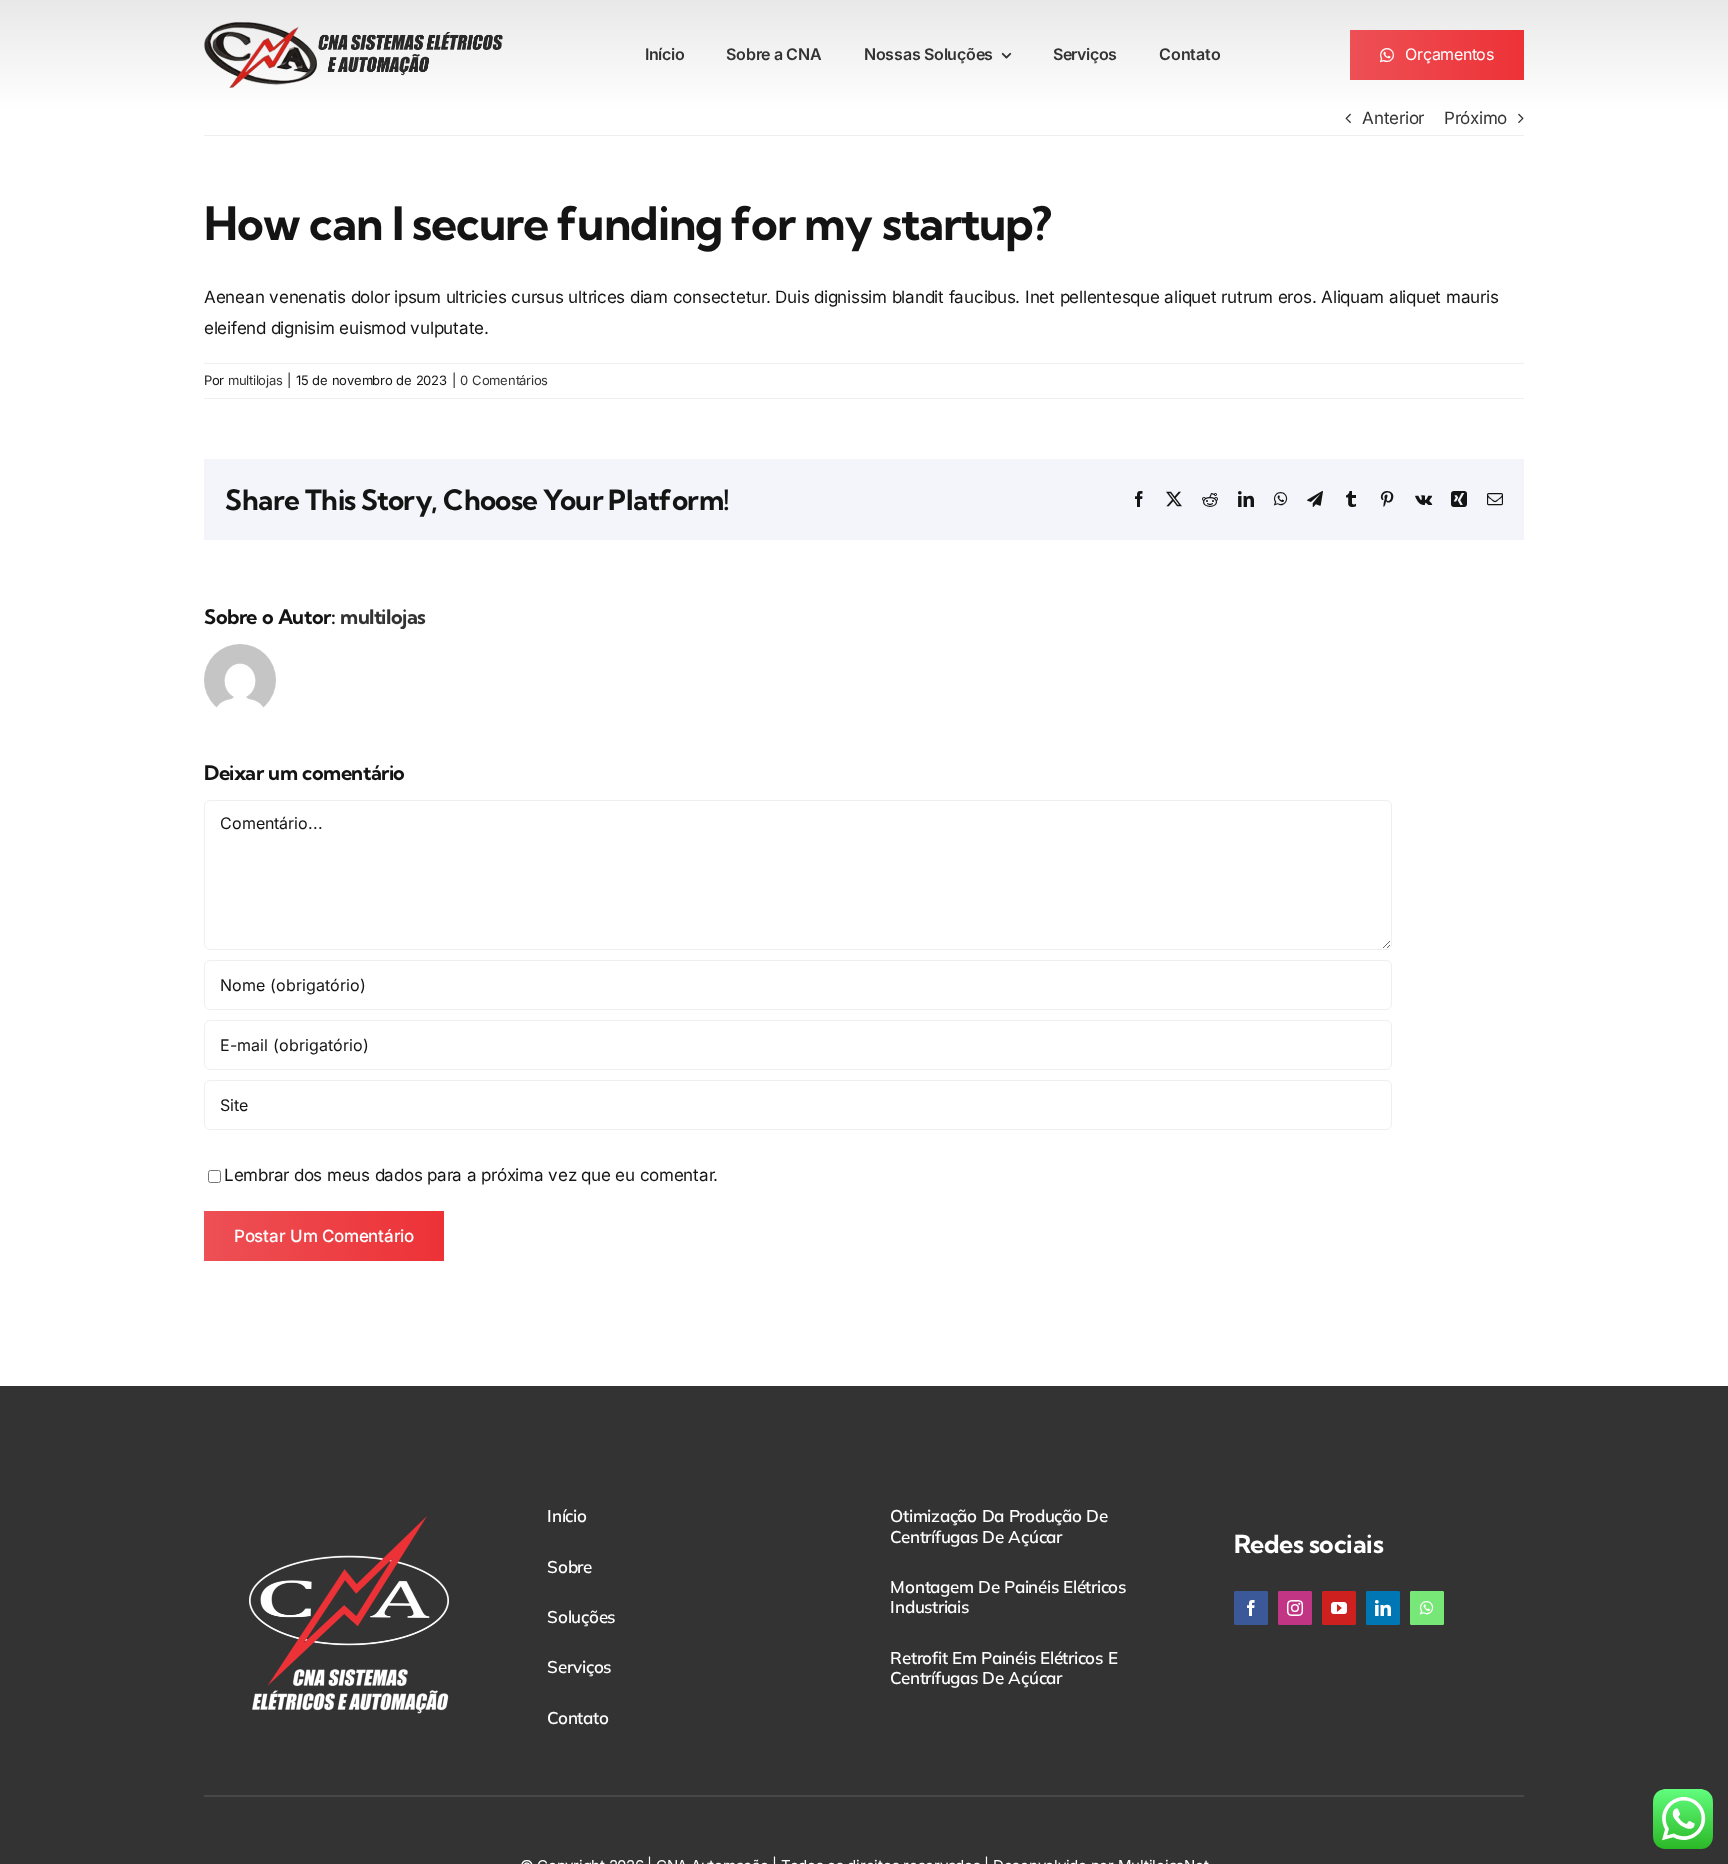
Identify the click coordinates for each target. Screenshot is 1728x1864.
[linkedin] (1383, 1608)
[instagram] (1295, 1608)
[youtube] (1339, 1608)
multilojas (255, 380)
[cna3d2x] (354, 30)
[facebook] (1251, 1608)
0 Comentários (504, 380)
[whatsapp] (1427, 1608)
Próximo (1475, 118)
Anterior (1393, 118)
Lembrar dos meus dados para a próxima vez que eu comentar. (471, 1175)
